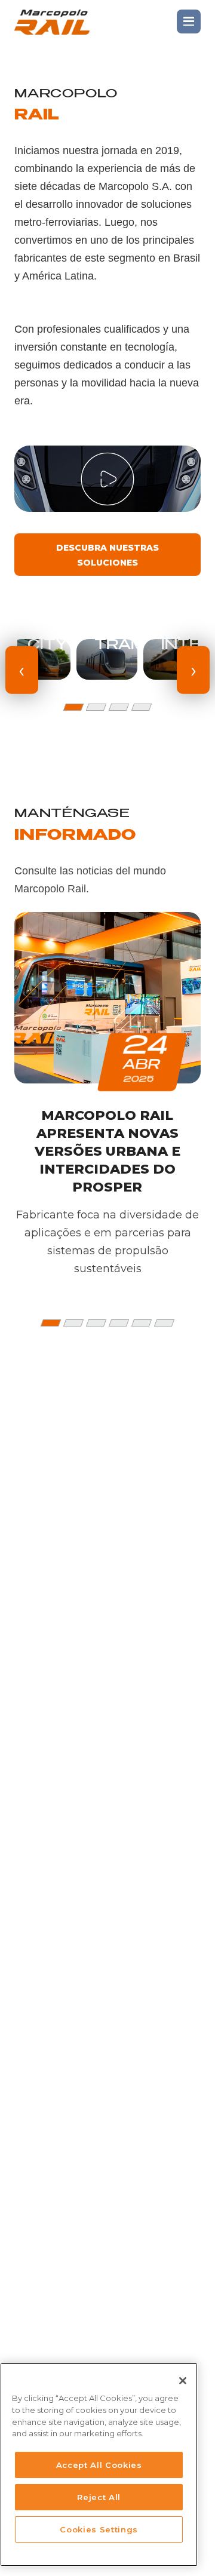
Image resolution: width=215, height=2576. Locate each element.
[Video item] (107, 479)
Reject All (99, 2497)
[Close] (183, 2381)
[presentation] (22, 670)
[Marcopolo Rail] (52, 22)
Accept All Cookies (99, 2465)
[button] (73, 707)
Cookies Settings (99, 2529)
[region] (99, 2465)
